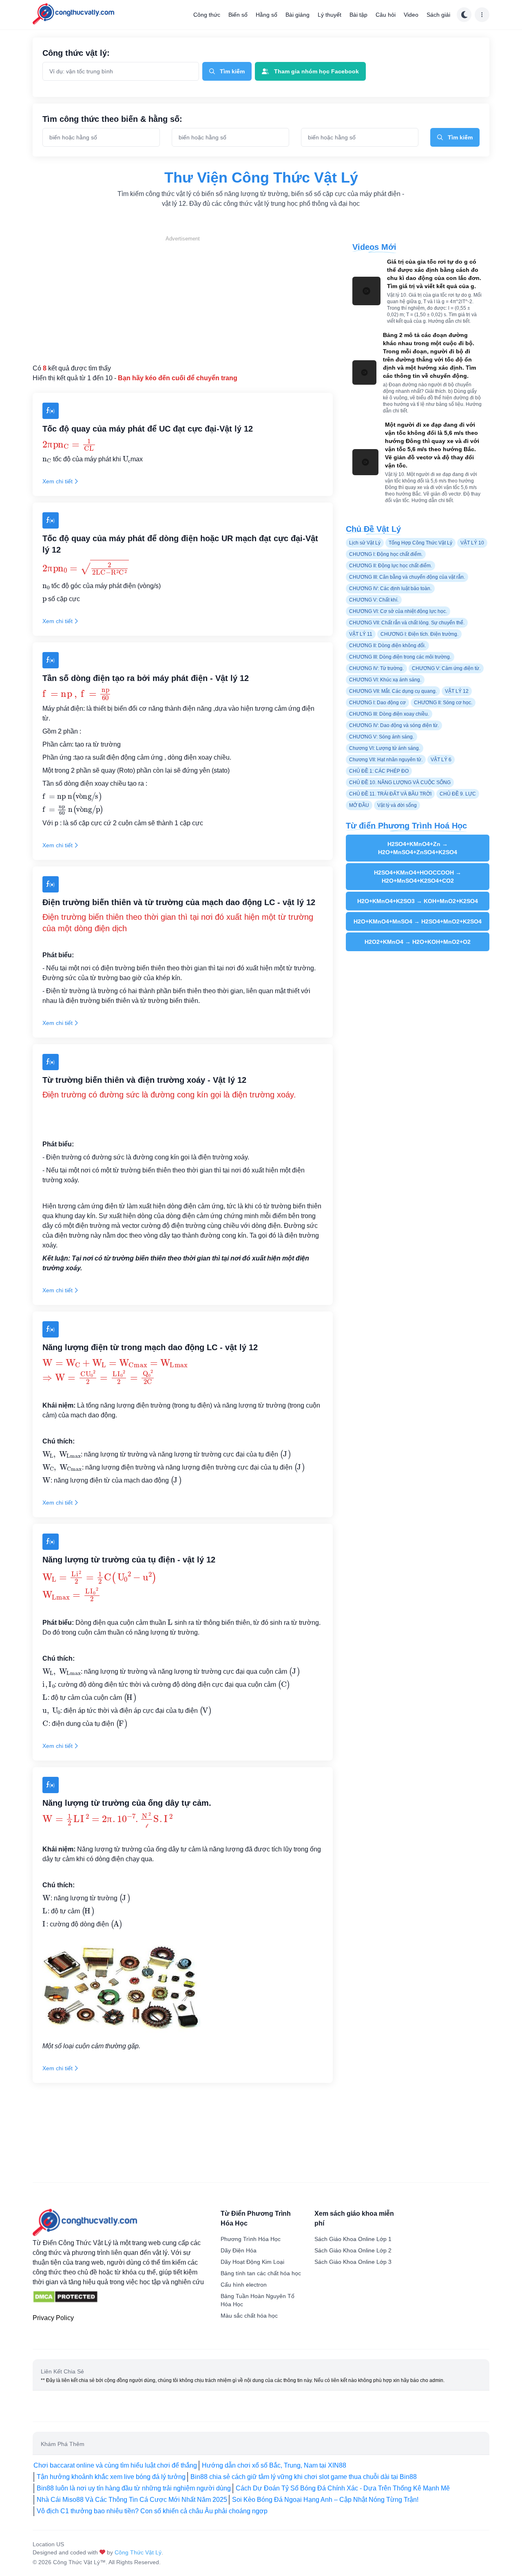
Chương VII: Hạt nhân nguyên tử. (386, 760)
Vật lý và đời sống (397, 805)
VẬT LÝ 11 (361, 634)
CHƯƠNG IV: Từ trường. (376, 668)
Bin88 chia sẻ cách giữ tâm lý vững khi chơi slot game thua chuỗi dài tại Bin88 (304, 2477)
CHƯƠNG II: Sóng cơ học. (443, 703)
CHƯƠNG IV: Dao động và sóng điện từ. (394, 725)
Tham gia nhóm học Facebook (316, 71)
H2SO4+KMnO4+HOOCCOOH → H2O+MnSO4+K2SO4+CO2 (418, 877)
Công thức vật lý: (76, 53)
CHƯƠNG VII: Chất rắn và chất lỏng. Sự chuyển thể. (407, 623)
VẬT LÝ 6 (441, 760)
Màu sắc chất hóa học (249, 2316)
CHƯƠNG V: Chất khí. (374, 600)
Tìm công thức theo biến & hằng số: (112, 119)
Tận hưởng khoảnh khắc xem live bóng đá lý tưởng (111, 2477)
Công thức (207, 15)
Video (411, 15)
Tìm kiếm (232, 71)
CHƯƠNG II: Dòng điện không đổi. (387, 646)
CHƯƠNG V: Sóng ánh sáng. (382, 737)
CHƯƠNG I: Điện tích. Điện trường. (419, 634)
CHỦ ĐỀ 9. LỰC (458, 794)
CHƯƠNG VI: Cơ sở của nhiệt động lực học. (398, 611)
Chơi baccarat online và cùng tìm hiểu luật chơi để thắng (115, 2465)
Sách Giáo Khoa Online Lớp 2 (353, 2250)
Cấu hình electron (244, 2285)
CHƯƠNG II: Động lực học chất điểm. (390, 566)
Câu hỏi (386, 15)
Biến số (238, 15)
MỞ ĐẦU (359, 805)
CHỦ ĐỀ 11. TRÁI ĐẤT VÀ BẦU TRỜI (390, 794)
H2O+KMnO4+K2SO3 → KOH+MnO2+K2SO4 (418, 901)
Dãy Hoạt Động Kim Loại (252, 2262)
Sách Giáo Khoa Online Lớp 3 (353, 2262)
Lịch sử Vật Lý (365, 543)
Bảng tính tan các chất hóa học (261, 2273)
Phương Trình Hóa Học (251, 2239)
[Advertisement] (183, 300)
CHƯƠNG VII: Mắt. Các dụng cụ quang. (393, 691)
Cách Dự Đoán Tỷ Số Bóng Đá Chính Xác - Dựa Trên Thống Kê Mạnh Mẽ (343, 2488)
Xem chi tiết (58, 481)
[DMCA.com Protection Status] (65, 2297)
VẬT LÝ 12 (457, 691)
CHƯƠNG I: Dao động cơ (377, 703)
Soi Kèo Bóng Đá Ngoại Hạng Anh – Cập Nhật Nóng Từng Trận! (325, 2500)
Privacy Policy (53, 2318)
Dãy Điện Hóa (239, 2250)
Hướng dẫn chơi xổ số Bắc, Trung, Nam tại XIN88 (274, 2465)
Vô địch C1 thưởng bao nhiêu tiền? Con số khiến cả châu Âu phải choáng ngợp (152, 2511)
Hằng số (267, 15)
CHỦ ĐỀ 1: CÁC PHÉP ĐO (379, 771)
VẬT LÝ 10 (472, 543)
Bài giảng (297, 15)
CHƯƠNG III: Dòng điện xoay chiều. (389, 714)
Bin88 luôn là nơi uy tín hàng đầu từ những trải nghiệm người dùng (134, 2488)
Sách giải (438, 15)
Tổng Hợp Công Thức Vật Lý (420, 543)
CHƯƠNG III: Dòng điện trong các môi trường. (400, 657)
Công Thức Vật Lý (138, 2552)
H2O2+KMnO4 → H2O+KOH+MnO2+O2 (418, 942)
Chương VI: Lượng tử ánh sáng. (385, 748)
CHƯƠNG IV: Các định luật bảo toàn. (390, 588)
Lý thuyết (330, 15)
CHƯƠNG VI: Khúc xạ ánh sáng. (385, 680)
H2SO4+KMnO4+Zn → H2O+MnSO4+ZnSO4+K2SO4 (418, 848)
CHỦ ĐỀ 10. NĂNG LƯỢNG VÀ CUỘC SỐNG (400, 782)
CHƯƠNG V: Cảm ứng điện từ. (446, 668)
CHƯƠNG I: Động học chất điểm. (386, 554)
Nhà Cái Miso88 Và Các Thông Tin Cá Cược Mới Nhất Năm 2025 (132, 2500)
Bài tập (358, 15)
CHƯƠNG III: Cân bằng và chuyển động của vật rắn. (407, 577)
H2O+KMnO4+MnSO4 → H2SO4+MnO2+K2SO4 (418, 921)
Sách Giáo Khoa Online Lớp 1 (353, 2239)
